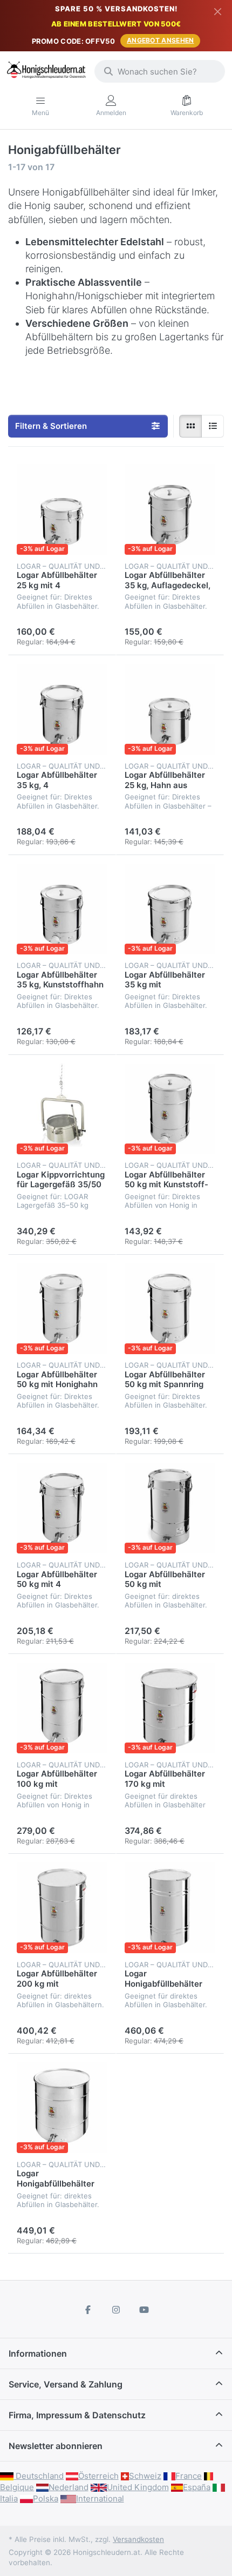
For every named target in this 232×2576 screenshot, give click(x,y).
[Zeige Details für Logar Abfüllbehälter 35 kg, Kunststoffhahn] (62, 909)
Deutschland (39, 2476)
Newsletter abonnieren (56, 2446)
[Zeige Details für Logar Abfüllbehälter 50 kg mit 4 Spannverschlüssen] (62, 1508)
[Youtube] (144, 2310)
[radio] (190, 426)
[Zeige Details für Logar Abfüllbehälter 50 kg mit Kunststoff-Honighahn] (170, 1109)
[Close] (218, 11)
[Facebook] (88, 2310)
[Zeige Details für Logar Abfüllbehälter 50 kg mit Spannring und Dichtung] (170, 1309)
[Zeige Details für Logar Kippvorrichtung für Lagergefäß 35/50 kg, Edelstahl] (62, 1109)
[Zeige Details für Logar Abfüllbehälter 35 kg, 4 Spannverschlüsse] (62, 709)
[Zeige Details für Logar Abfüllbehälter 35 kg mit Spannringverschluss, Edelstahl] (170, 909)
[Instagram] (116, 2310)
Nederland (69, 2487)
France (189, 2476)
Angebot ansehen (161, 40)
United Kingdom (138, 2487)
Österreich (98, 2476)
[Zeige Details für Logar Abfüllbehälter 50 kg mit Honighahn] (62, 1309)
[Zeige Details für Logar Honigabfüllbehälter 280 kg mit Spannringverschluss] (170, 1908)
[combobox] (160, 71)
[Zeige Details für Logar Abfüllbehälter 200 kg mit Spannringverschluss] (62, 1908)
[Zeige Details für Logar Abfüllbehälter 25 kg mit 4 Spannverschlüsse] (62, 509)
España (197, 2487)
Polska (46, 2498)
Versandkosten (138, 2539)
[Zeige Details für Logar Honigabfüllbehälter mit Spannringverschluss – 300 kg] (62, 2108)
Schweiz (145, 2476)
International (100, 2498)
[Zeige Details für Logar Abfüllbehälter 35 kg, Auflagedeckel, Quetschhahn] (170, 509)
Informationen (38, 2353)
